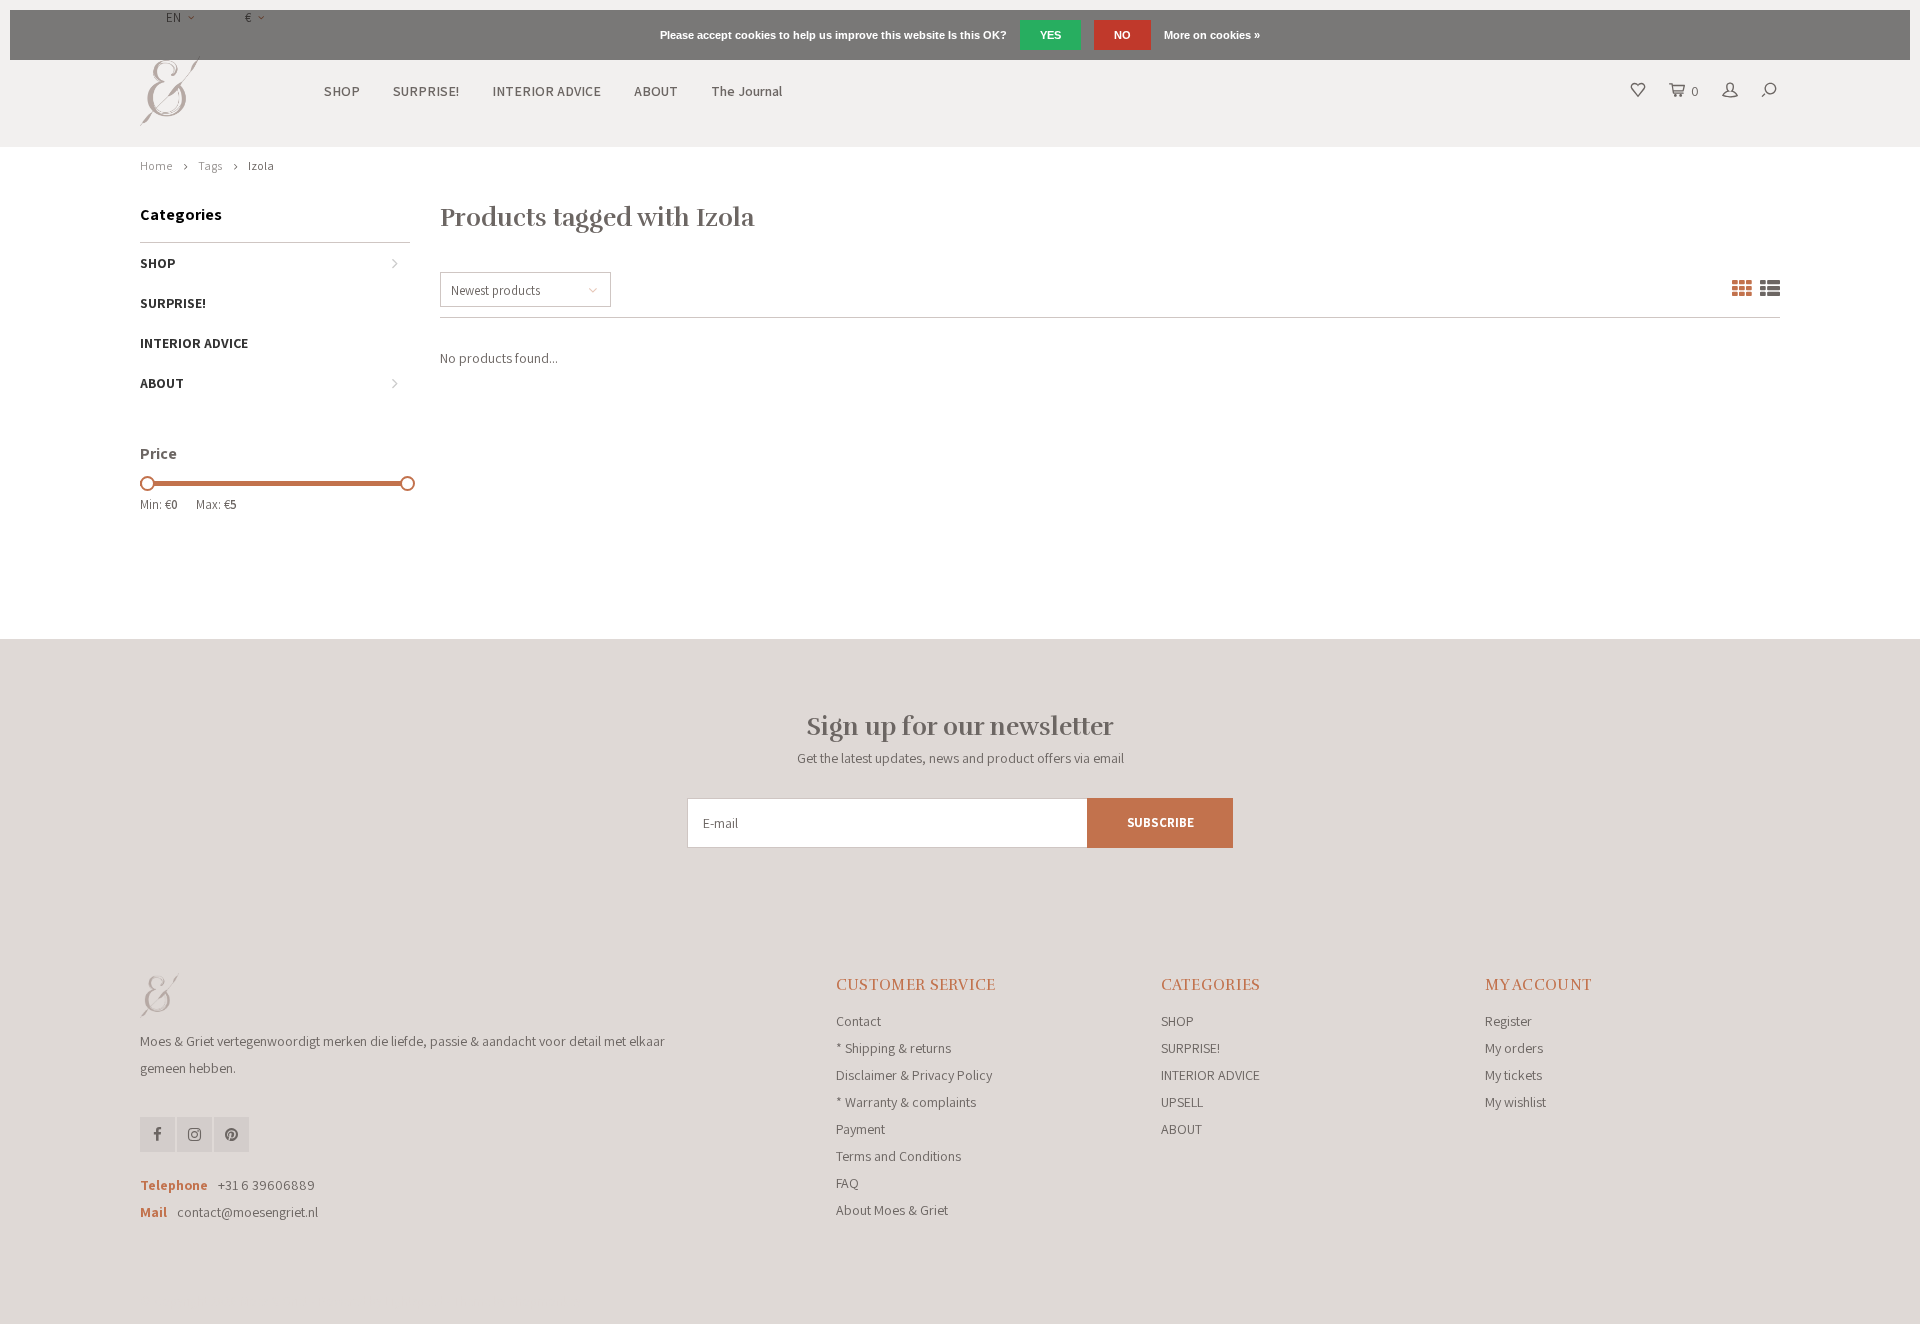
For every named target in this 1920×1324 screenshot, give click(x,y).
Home (156, 165)
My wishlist (1515, 1102)
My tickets (1513, 1075)
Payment (860, 1129)
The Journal (746, 91)
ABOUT (656, 91)
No (1122, 35)
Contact (858, 1021)
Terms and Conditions (898, 1156)
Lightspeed (414, 1301)
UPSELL (1182, 1102)
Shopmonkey (545, 1301)
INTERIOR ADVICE (546, 91)
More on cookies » (1212, 35)
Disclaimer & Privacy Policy (914, 1075)
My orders (1514, 1048)
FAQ (847, 1183)
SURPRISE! (426, 91)
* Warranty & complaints (906, 1102)
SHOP (342, 91)
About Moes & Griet (892, 1210)
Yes (1050, 35)
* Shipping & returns (893, 1048)
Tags (210, 165)
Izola (261, 165)
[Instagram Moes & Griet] (194, 1134)
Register (1508, 1021)
